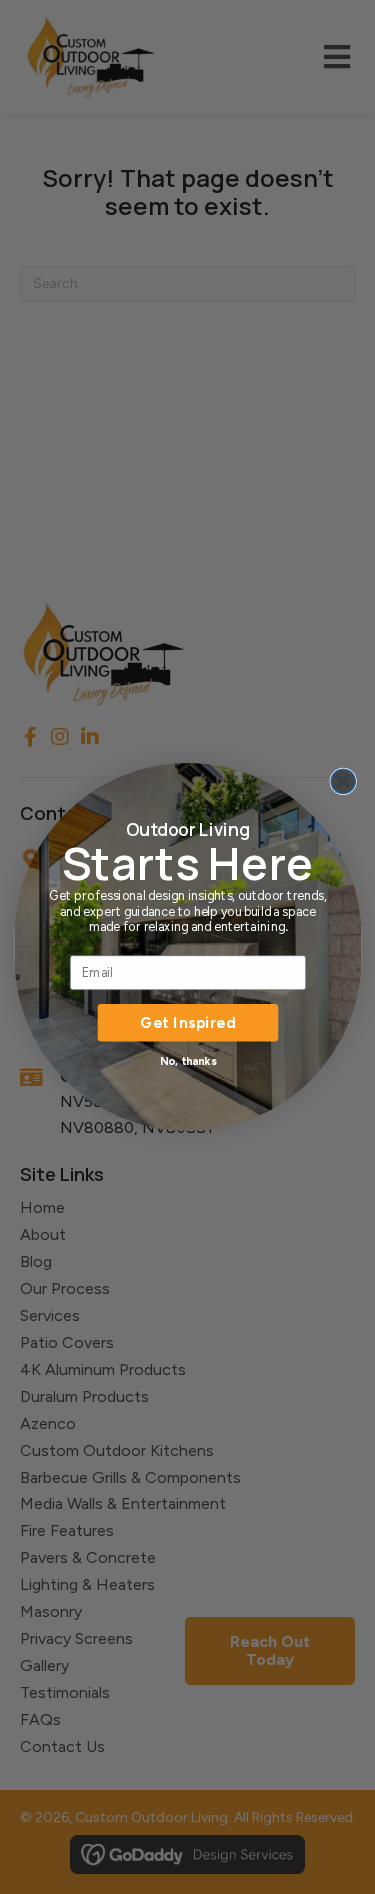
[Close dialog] (343, 782)
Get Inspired (188, 1022)
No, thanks (187, 1060)
